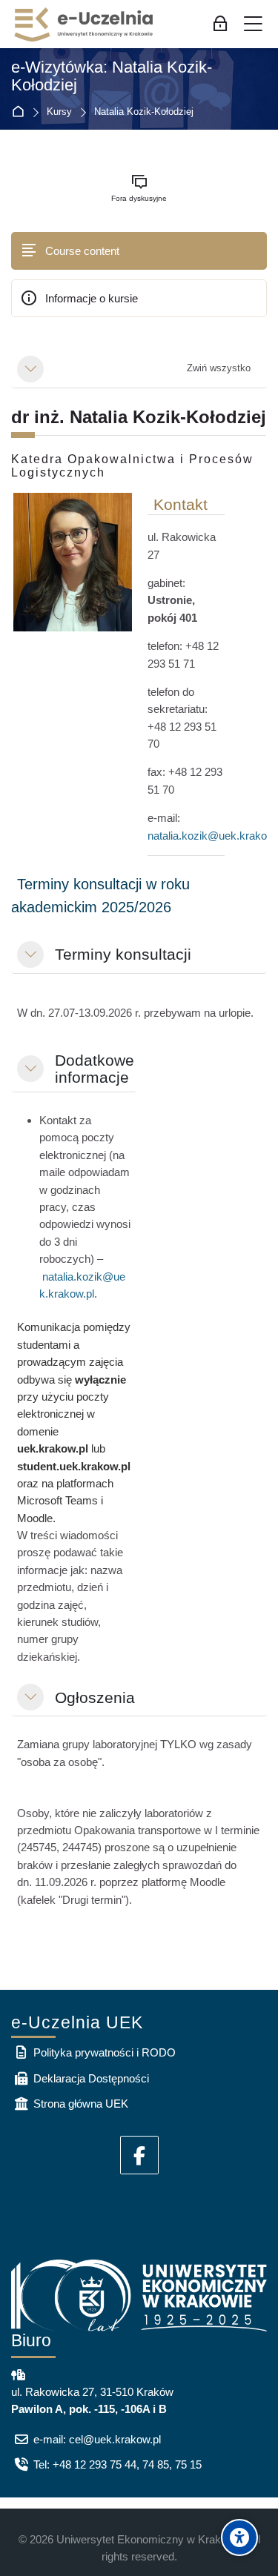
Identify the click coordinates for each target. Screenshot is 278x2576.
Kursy (59, 112)
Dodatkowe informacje (95, 1069)
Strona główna (21, 112)
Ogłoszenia (95, 1697)
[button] (30, 369)
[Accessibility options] (239, 2537)
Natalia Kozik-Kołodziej (144, 112)
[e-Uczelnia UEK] (85, 24)
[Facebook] (139, 2155)
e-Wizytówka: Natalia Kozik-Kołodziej (112, 77)
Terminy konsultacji (123, 954)
